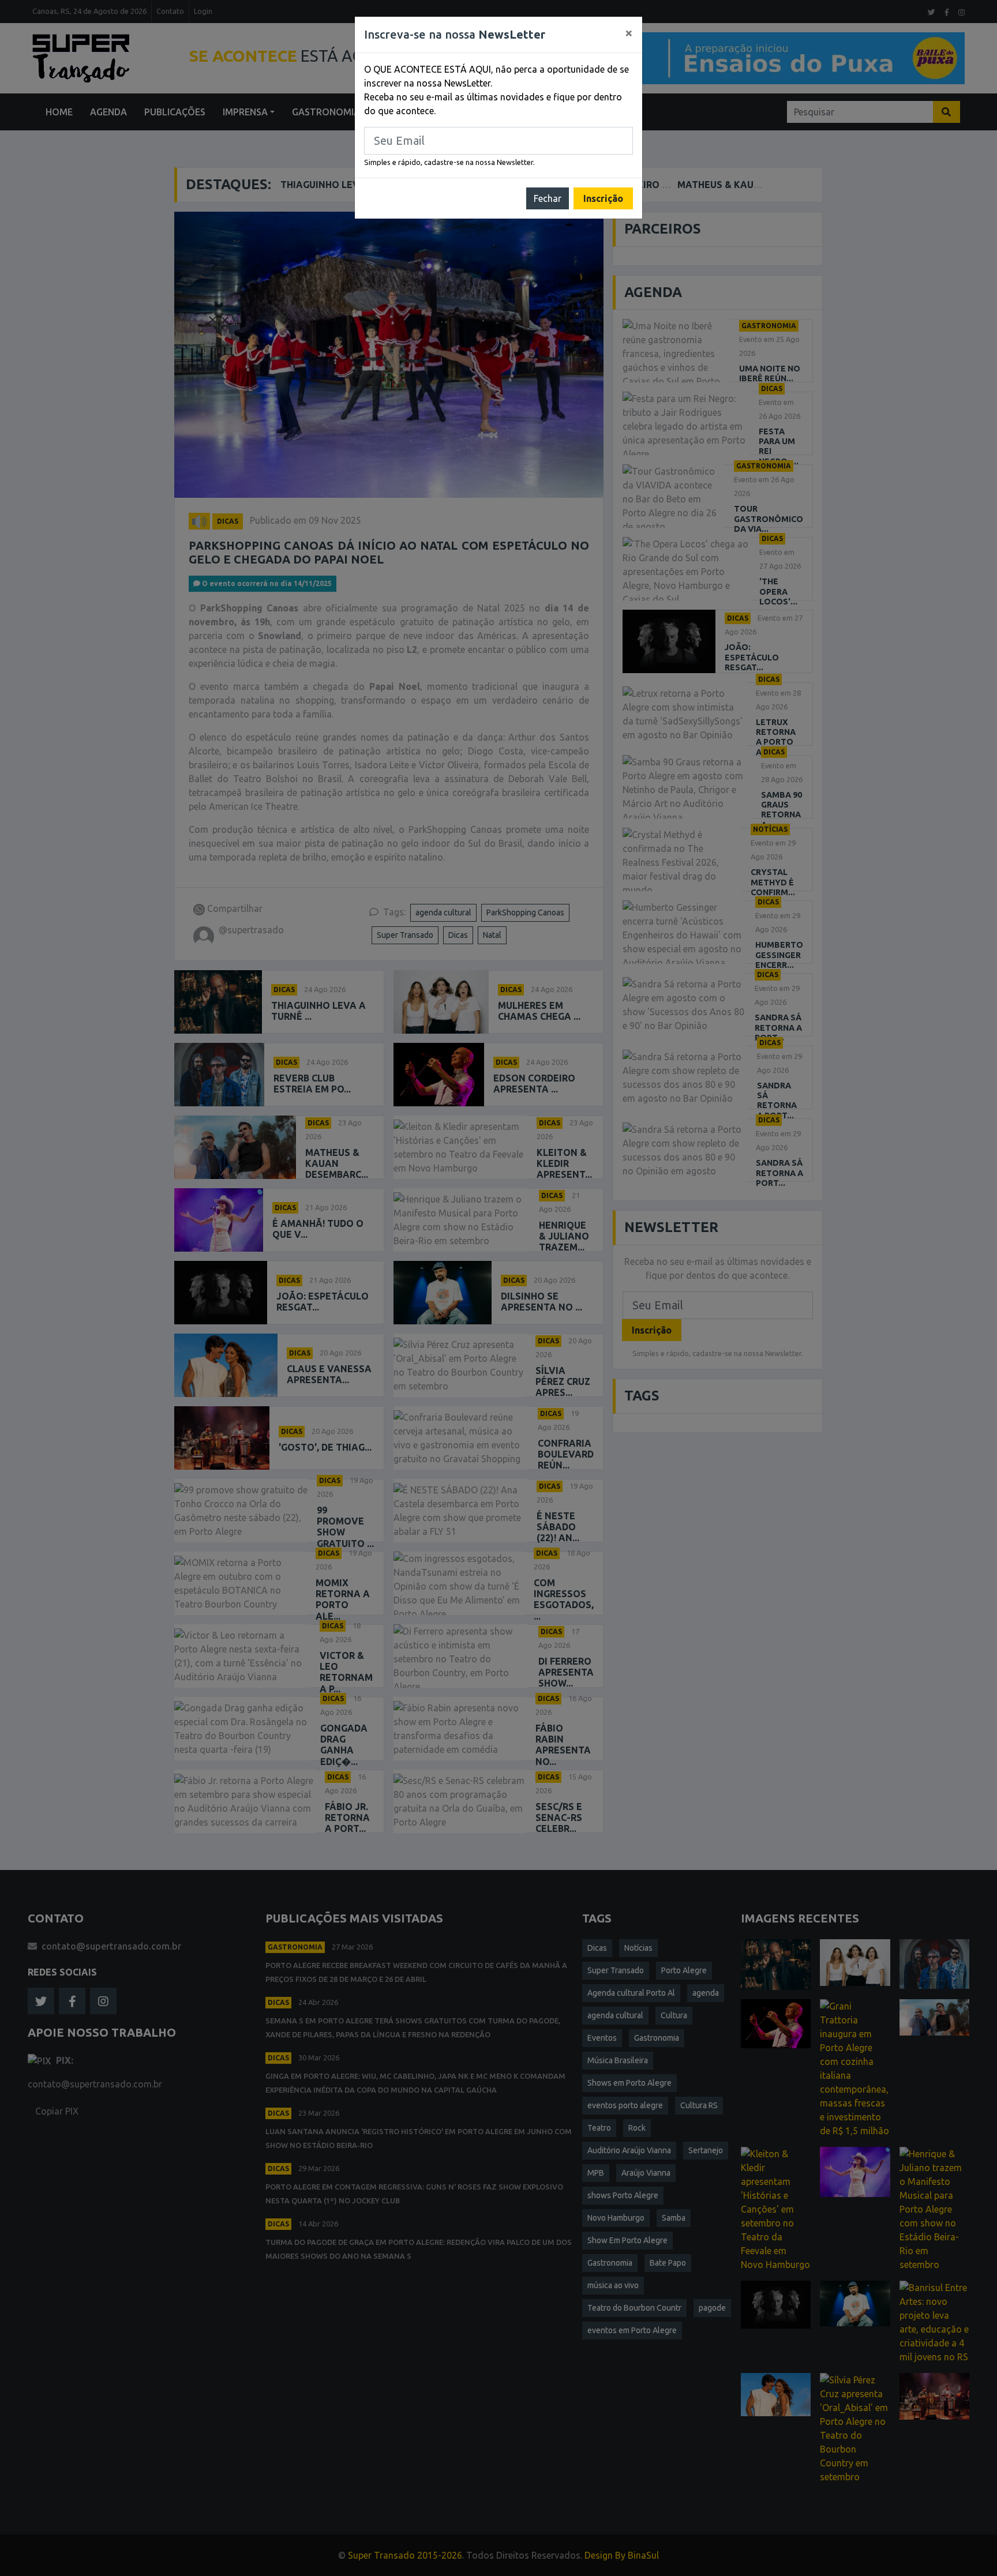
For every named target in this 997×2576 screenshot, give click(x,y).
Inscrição (603, 198)
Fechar (548, 198)
